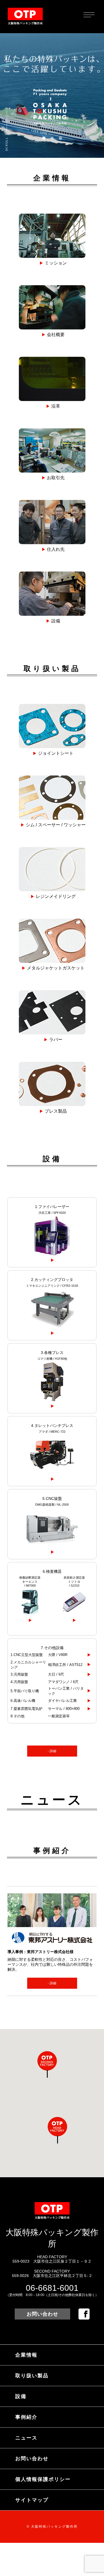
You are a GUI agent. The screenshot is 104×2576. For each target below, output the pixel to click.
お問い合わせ (42, 2314)
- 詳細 (52, 1751)
